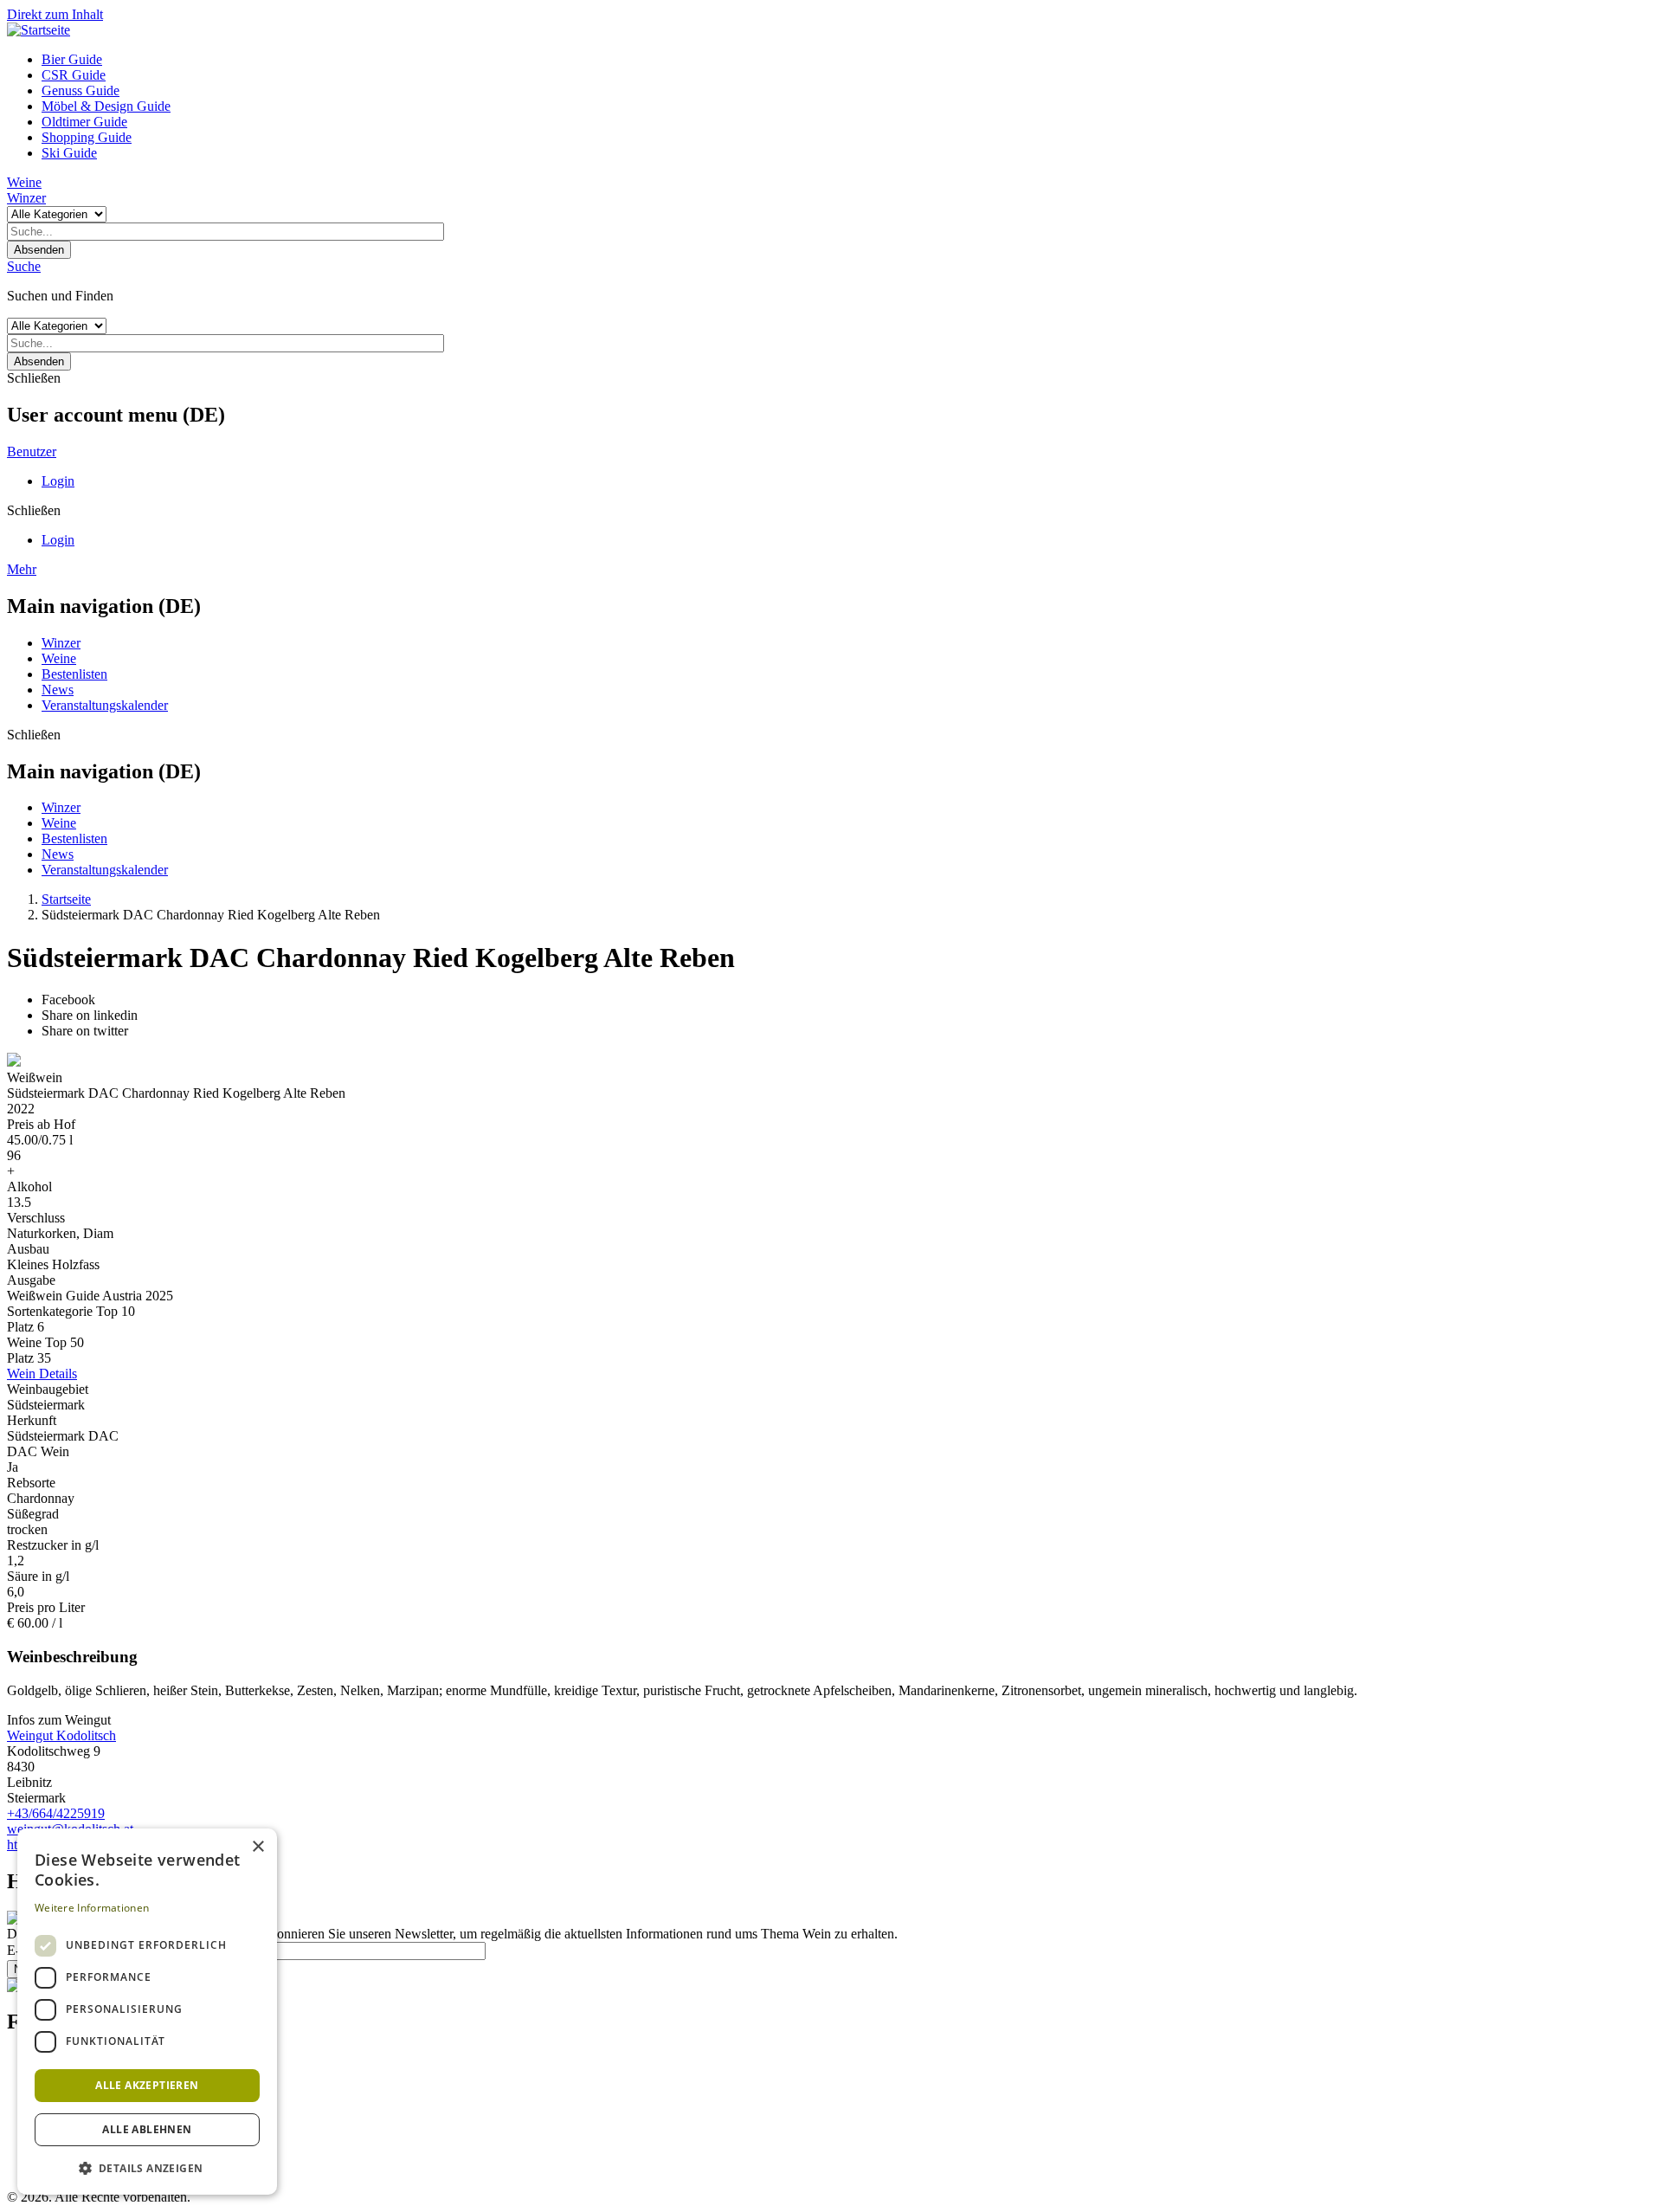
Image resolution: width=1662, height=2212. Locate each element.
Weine (24, 182)
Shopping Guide (87, 137)
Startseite (66, 899)
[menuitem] (848, 60)
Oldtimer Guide (84, 122)
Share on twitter (85, 1031)
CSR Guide (74, 75)
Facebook (68, 1000)
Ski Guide (69, 153)
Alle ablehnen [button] (147, 2129)
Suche (24, 266)
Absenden (39, 250)
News (58, 690)
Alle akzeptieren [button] (147, 2085)
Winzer (26, 198)
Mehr (22, 569)
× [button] (258, 1847)
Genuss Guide (81, 90)
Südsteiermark (46, 1405)
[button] (147, 2167)
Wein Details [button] (42, 1374)
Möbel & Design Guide (106, 106)
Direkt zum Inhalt (55, 14)
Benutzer (32, 451)
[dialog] (147, 2012)
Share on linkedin (90, 1015)
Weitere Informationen (92, 1908)
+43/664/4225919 (56, 1813)
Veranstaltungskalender (105, 705)
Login (58, 481)
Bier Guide (72, 59)
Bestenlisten (74, 674)
